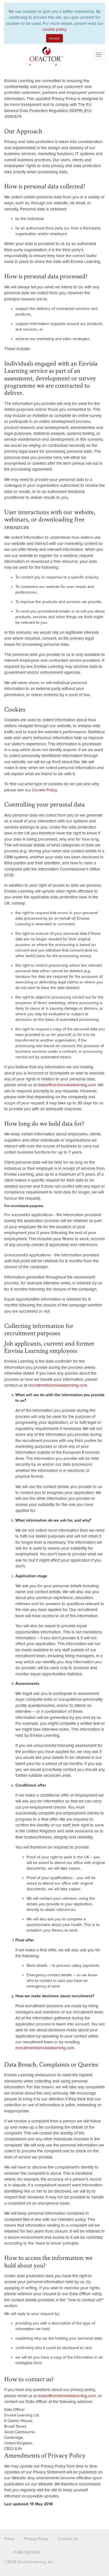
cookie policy (54, 29)
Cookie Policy (44, 790)
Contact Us (68, 2539)
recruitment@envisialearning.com (58, 1385)
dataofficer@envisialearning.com (67, 1085)
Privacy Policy (36, 2539)
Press (9, 2539)
